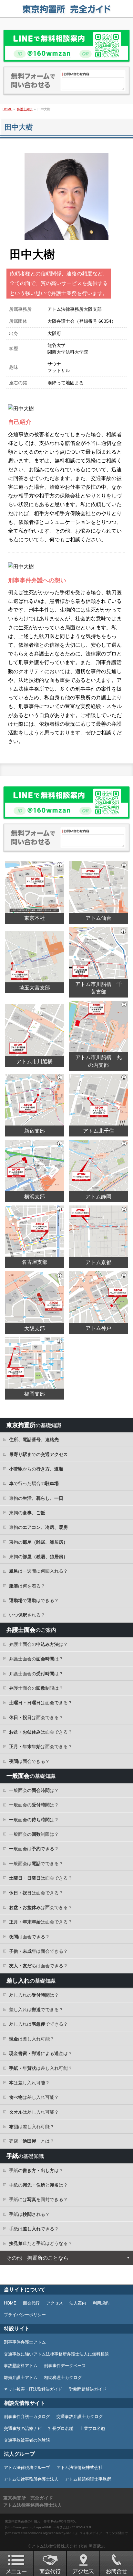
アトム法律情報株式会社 (80, 2468)
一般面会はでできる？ (36, 1863)
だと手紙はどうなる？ (41, 2243)
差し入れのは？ (34, 1995)
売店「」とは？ (32, 2141)
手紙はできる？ (34, 2229)
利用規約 (101, 2303)
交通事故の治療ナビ (23, 2429)
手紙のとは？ (38, 2185)
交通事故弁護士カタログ (80, 2417)
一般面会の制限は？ (34, 1834)
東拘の (36, 1498)
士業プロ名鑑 (92, 2429)
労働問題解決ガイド (88, 2389)
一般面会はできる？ (34, 1849)
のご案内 (31, 1630)
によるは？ (41, 2053)
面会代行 (31, 2303)
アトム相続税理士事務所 (88, 2479)
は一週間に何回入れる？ (38, 1571)
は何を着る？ (27, 1586)
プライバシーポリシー (25, 2315)
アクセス (55, 2303)
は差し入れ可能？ (32, 2039)
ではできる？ (34, 1600)
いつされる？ (27, 1615)
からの (36, 1469)
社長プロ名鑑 (61, 2429)
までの (38, 1454)
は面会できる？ (41, 1703)
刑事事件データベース (65, 2366)
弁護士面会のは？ (38, 1644)
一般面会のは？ (34, 1790)
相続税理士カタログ (63, 2378)
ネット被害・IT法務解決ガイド (33, 2389)
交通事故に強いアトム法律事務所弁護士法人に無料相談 (56, 2354)
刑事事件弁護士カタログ (27, 2417)
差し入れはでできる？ (36, 2010)
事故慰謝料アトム (21, 2366)
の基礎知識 (34, 1425)
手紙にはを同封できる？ (38, 2199)
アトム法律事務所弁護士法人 (31, 2479)
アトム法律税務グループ (27, 2468)
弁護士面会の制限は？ (36, 1688)
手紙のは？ (36, 2170)
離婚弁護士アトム (21, 2378)
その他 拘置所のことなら (37, 2258)
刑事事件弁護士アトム (25, 2342)
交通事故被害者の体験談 (27, 2440)
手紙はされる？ (29, 2214)
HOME (10, 2303)
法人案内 (78, 2303)
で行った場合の (34, 1483)
